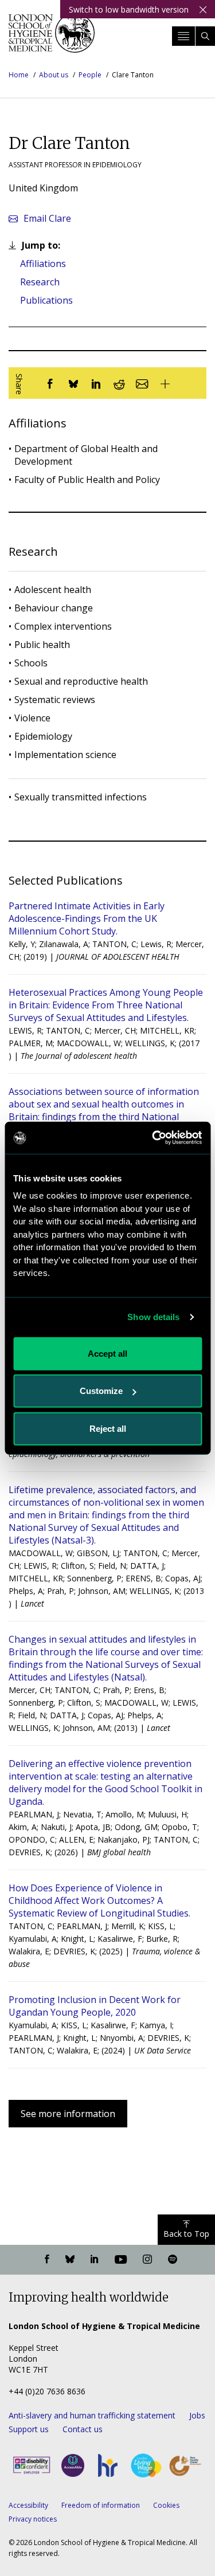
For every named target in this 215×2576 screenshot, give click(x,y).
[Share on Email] (142, 383)
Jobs (197, 2415)
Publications (46, 300)
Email (47, 218)
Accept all (107, 1353)
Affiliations (43, 264)
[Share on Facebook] (50, 383)
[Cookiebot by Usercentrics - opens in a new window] (153, 1138)
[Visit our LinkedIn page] (95, 2260)
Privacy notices (33, 2519)
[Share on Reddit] (119, 383)
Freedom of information (101, 2505)
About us (54, 75)
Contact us (83, 2429)
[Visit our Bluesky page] (70, 2260)
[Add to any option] (165, 383)
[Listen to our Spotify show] (173, 2260)
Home (19, 75)
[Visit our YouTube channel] (121, 2260)
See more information (68, 2114)
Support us (29, 2429)
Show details (153, 1317)
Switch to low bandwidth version (129, 9)
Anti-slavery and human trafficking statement (92, 2415)
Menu (183, 36)
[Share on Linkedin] (96, 383)
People (90, 75)
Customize (101, 1391)
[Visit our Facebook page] (47, 2260)
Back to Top (186, 2234)
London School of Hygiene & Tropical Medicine (52, 37)
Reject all (108, 1428)
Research (40, 282)
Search (205, 36)
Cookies (166, 2505)
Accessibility (28, 2505)
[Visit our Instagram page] (147, 2260)
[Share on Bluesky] (73, 383)
